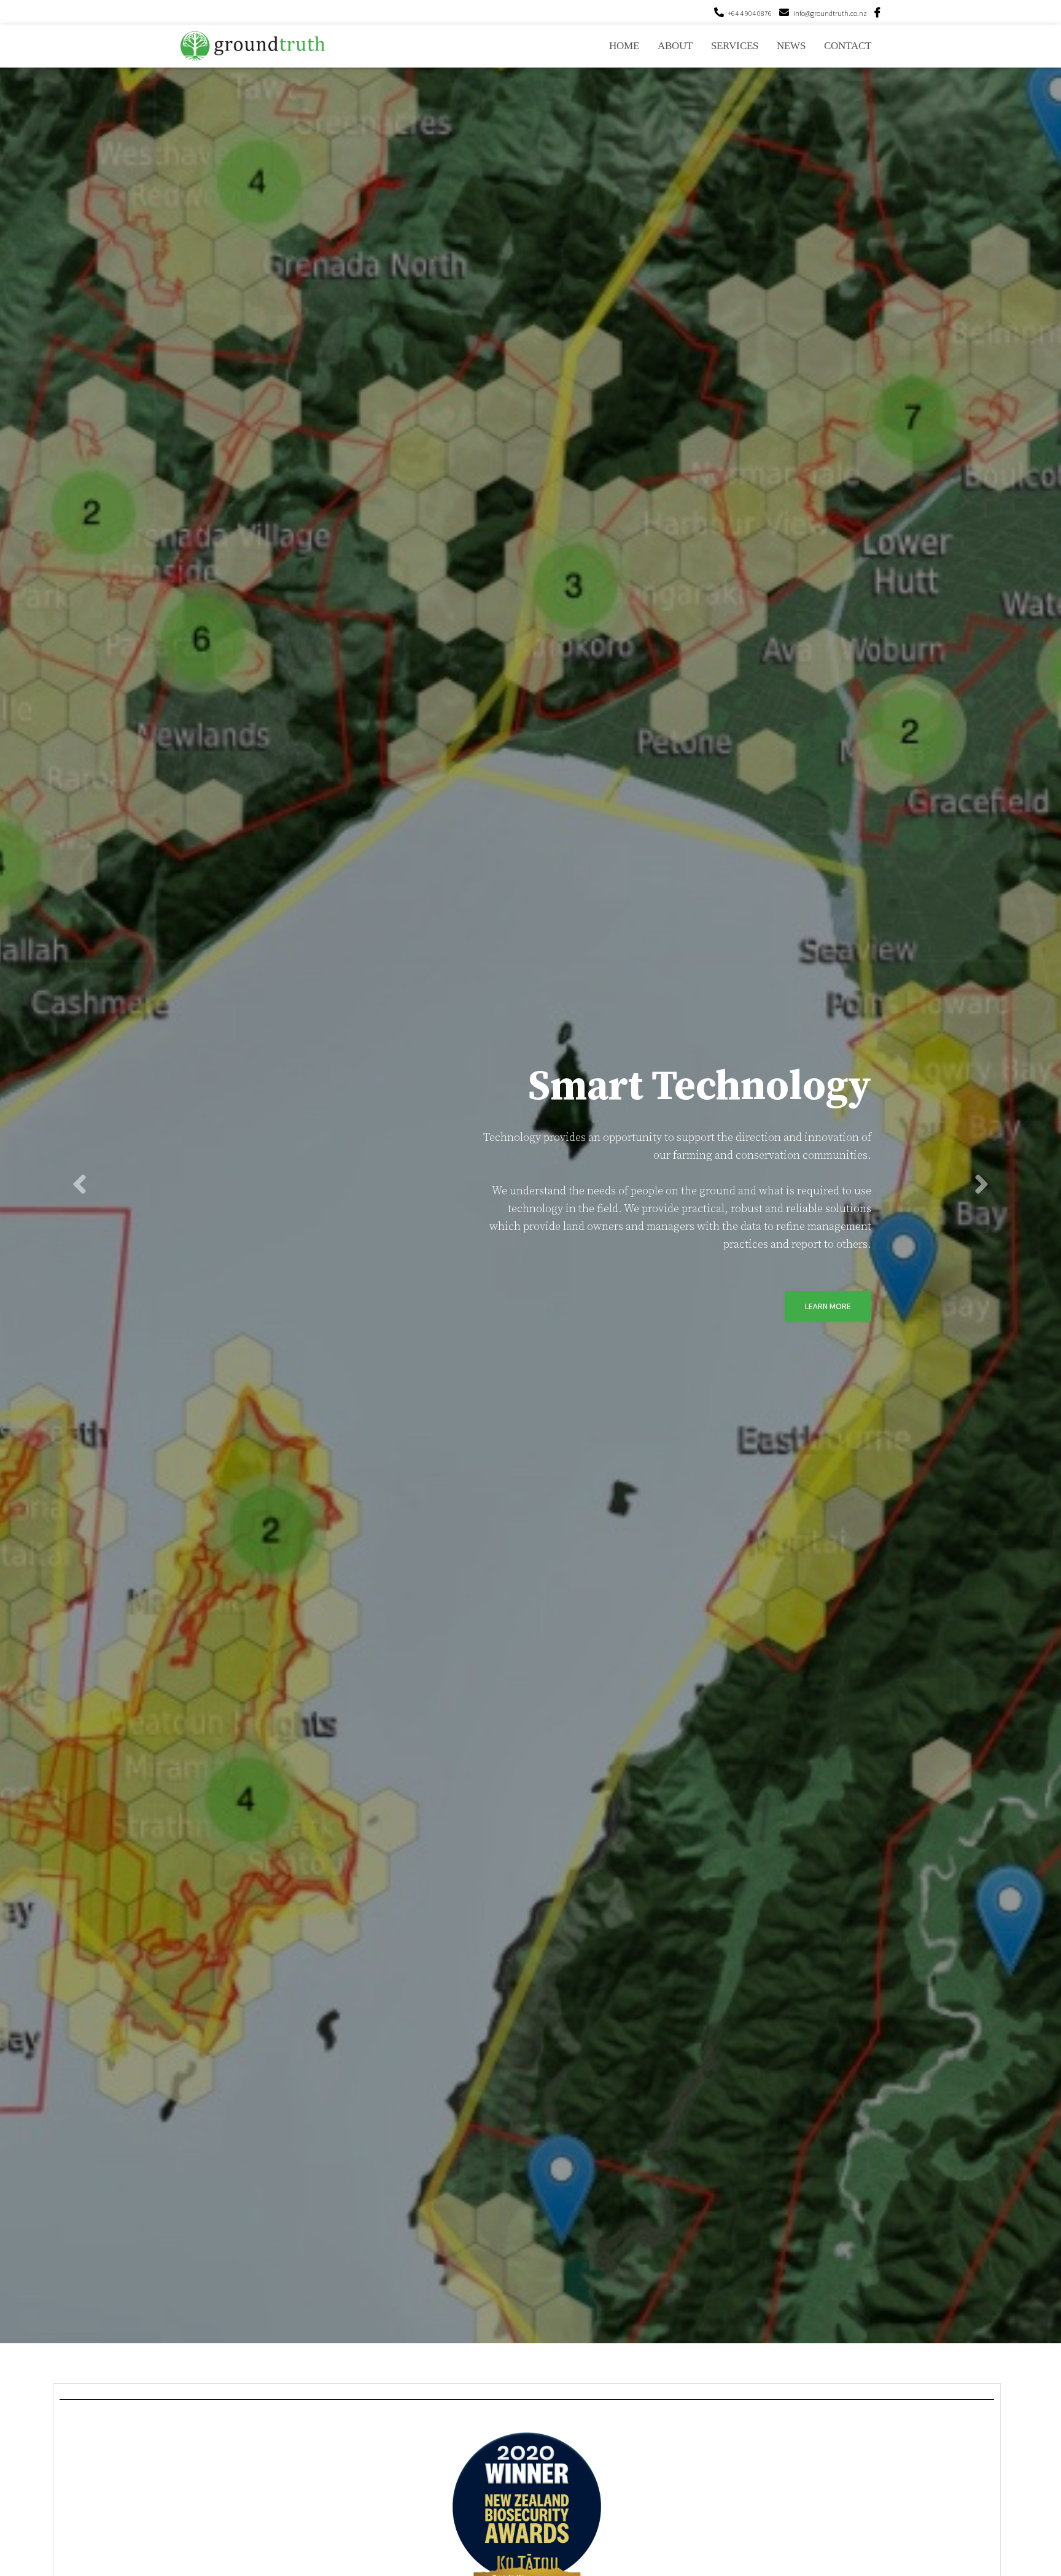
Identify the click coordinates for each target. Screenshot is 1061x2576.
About (675, 46)
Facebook (877, 14)
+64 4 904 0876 (750, 13)
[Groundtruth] (253, 46)
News (791, 46)
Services (735, 46)
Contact (848, 46)
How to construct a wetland (601, 1344)
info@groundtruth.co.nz (830, 13)
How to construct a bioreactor (785, 1344)
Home (624, 46)
